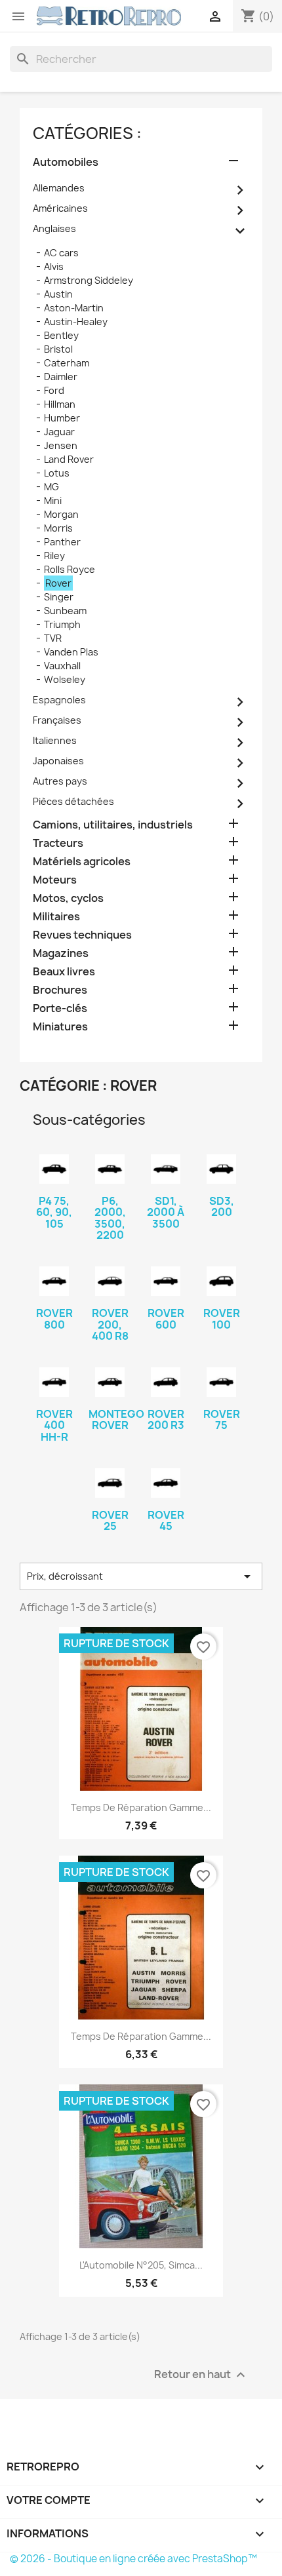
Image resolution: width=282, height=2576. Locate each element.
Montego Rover (116, 1420)
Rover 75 (222, 1420)
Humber (62, 418)
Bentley (61, 335)
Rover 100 (222, 1319)
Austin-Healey (76, 322)
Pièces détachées (73, 801)
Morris (58, 528)
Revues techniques (82, 935)
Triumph (62, 624)
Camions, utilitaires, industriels (113, 825)
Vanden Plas (71, 652)
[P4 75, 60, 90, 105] (54, 1169)
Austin (58, 294)
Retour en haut (201, 2375)
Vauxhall (62, 666)
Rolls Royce (70, 569)
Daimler (61, 377)
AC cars (61, 253)
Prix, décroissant (141, 1576)
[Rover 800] (54, 1281)
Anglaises (54, 228)
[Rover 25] (110, 1483)
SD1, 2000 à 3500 (166, 1212)
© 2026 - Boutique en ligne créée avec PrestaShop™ (133, 2559)
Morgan (61, 514)
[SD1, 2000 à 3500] (166, 1169)
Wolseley (65, 679)
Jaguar (59, 432)
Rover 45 (166, 1521)
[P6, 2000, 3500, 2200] (110, 1169)
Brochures (60, 990)
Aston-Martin (74, 308)
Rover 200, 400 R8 (110, 1324)
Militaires (56, 917)
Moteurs (55, 880)
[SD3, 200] (221, 1169)
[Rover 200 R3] (166, 1382)
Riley (54, 556)
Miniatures (60, 1027)
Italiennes (55, 740)
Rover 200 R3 (166, 1420)
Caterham (67, 363)
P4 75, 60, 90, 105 (54, 1212)
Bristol (58, 349)
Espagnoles (59, 700)
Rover (58, 583)
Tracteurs (58, 843)
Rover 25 (110, 1521)
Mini (53, 500)
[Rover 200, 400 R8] (110, 1281)
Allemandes (59, 188)
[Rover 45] (166, 1483)
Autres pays (60, 781)
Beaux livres (64, 972)
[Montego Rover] (110, 1382)
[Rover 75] (221, 1382)
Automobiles (66, 162)
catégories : (87, 133)
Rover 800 (54, 1319)
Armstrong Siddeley (89, 280)
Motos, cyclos (68, 898)
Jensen (61, 445)
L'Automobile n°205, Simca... (141, 2265)
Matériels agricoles (82, 862)
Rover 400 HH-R (54, 1425)
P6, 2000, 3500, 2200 (110, 1218)
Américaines (60, 208)
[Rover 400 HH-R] (54, 1382)
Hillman (60, 404)
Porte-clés (60, 1008)
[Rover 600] (166, 1281)
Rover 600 (166, 1319)
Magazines (61, 953)
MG (51, 487)
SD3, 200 (222, 1207)
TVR (53, 638)
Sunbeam (65, 611)
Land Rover (69, 459)
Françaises (57, 720)
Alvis (54, 266)
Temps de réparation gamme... (141, 1807)
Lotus (57, 473)
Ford (54, 390)
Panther (62, 542)
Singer (59, 597)
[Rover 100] (221, 1281)
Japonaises (58, 761)
